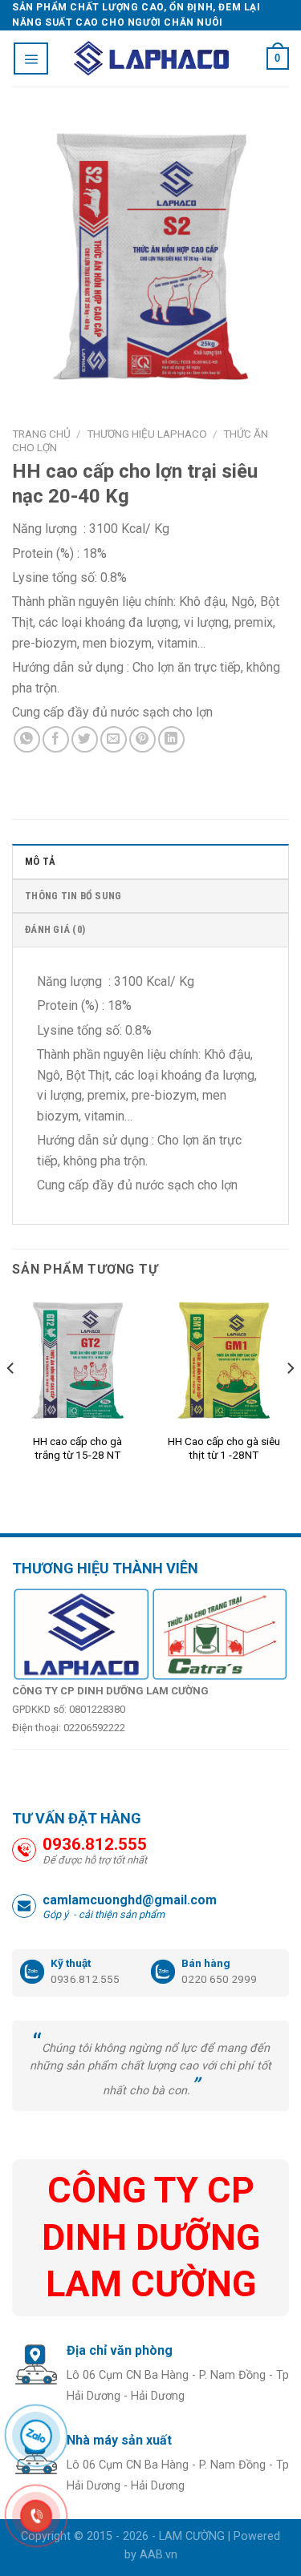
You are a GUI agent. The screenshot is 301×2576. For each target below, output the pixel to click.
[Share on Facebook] (56, 739)
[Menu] (31, 59)
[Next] (290, 1401)
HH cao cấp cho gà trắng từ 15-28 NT (77, 1448)
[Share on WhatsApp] (27, 739)
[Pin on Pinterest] (142, 739)
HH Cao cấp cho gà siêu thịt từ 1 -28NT (224, 1448)
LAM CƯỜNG (192, 2536)
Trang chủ (41, 434)
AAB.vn (159, 2555)
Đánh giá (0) (55, 929)
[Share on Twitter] (85, 739)
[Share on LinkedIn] (171, 739)
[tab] (150, 861)
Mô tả (40, 861)
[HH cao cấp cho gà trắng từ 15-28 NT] (77, 1361)
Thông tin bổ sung (73, 896)
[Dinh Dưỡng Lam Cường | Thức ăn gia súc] (151, 59)
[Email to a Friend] (114, 739)
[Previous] (11, 1401)
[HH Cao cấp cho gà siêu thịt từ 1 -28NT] (224, 1361)
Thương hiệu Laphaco (147, 434)
